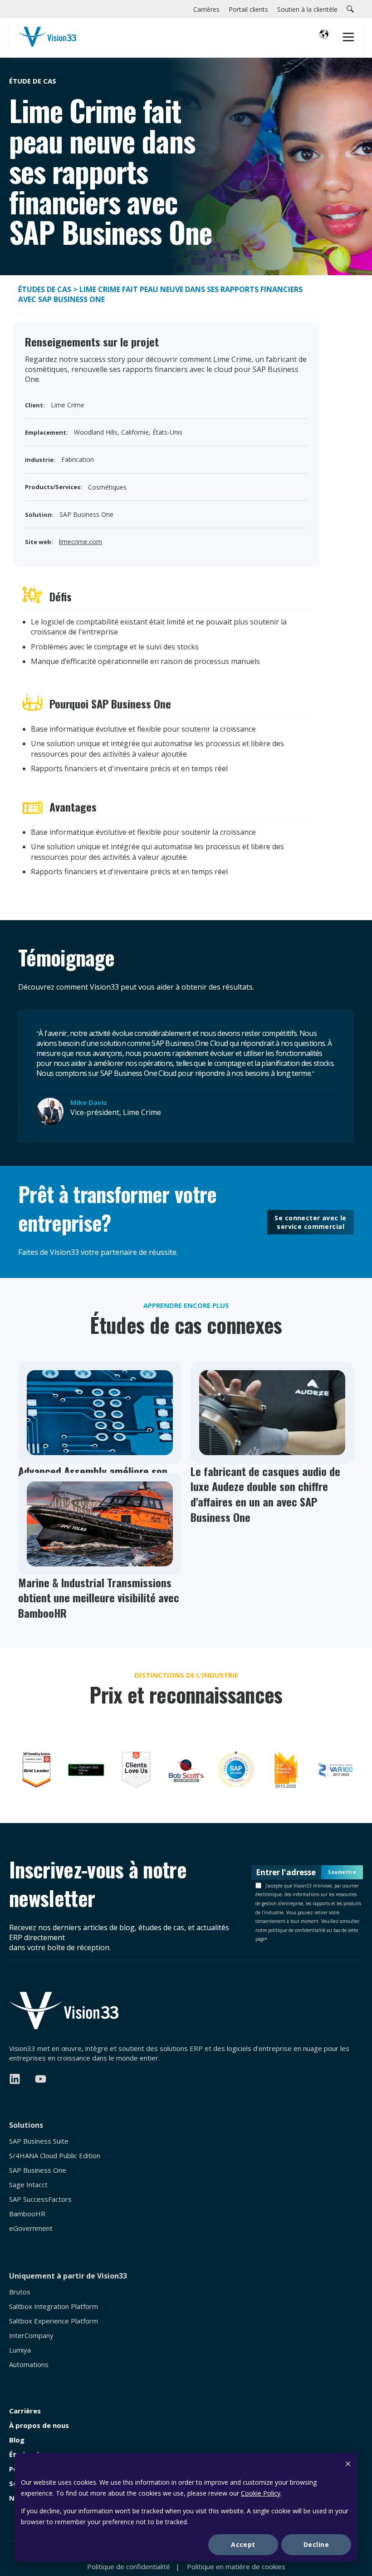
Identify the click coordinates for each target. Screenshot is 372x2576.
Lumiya (20, 2350)
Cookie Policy (261, 2493)
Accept (243, 2544)
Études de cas (45, 289)
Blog (17, 2440)
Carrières (25, 2411)
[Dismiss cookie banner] (348, 2465)
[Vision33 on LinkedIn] (15, 2079)
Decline (316, 2544)
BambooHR (27, 2214)
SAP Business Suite (39, 2141)
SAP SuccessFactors (40, 2199)
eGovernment (31, 2228)
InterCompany (31, 2336)
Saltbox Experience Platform (54, 2321)
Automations (29, 2365)
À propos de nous (39, 2425)
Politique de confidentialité (129, 2566)
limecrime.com (81, 542)
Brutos (20, 2292)
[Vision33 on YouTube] (41, 2079)
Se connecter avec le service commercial (310, 1222)
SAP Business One (38, 2170)
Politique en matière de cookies (236, 2566)
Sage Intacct (28, 2185)
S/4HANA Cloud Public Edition (55, 2156)
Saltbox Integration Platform (54, 2306)
